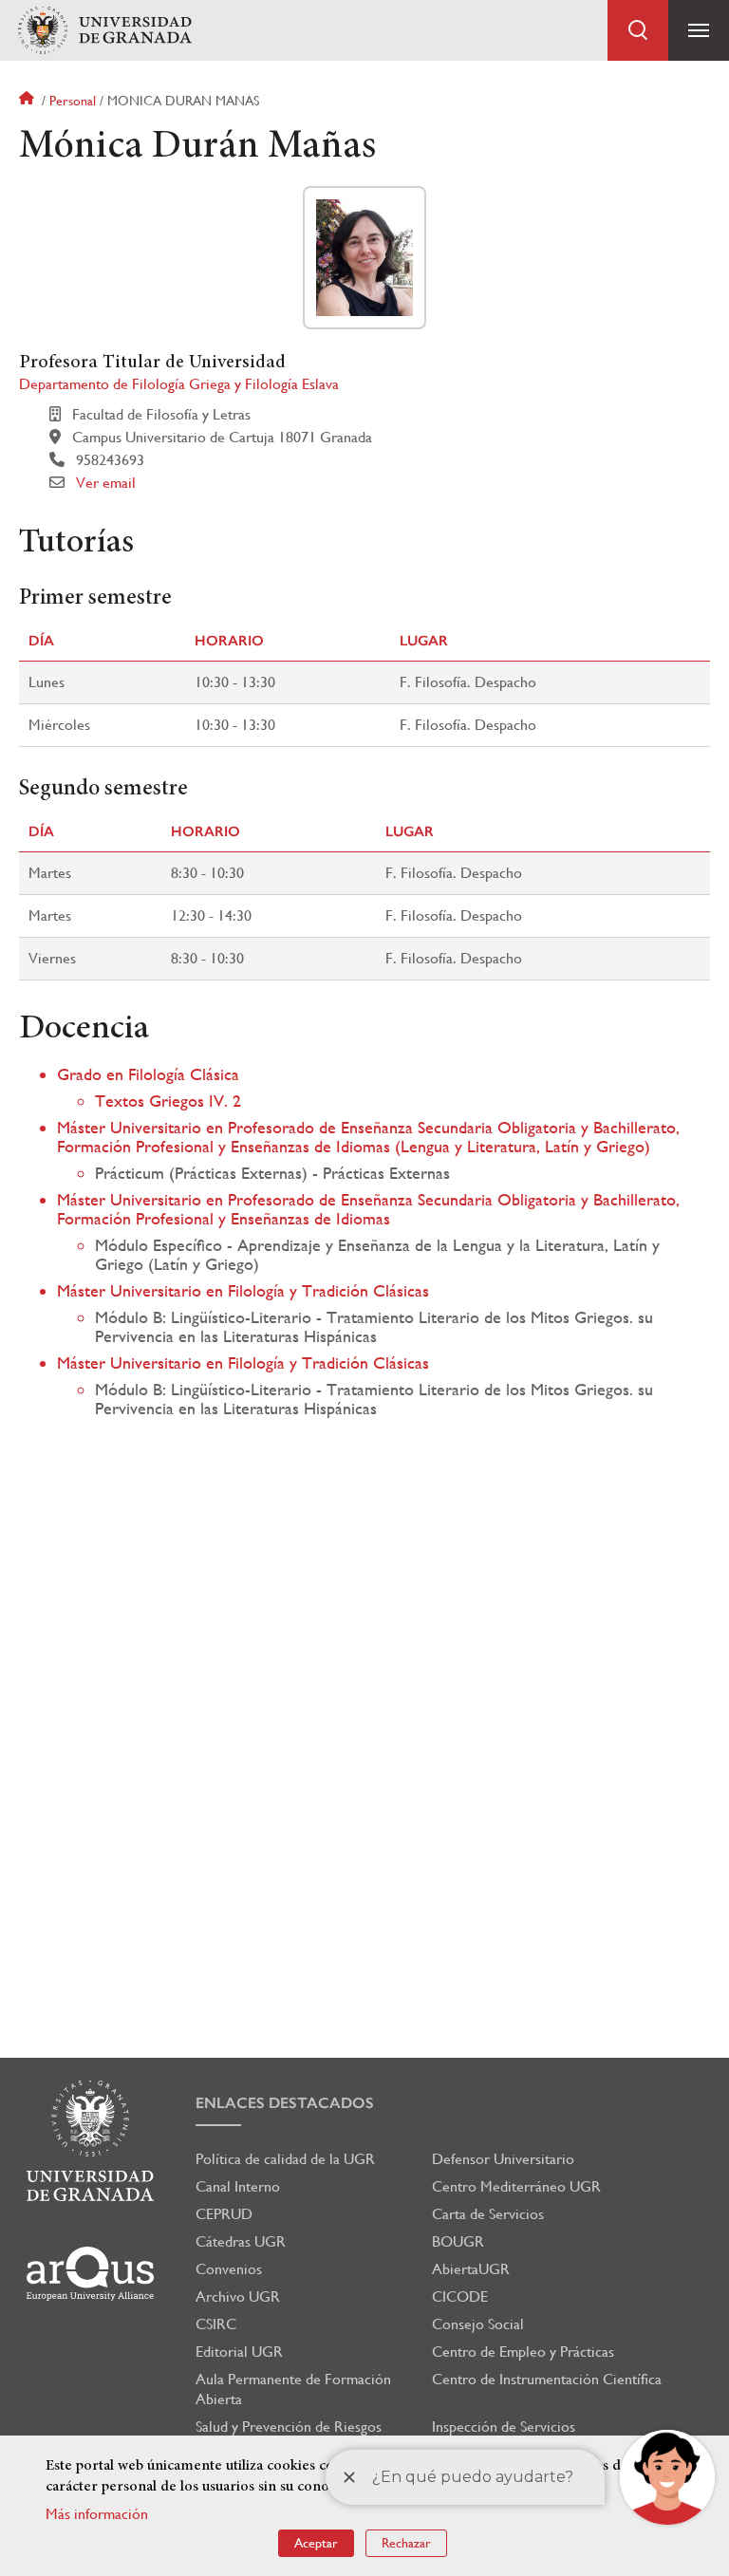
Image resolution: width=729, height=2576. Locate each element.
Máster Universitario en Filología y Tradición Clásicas (243, 1290)
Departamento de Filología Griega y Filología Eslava (179, 384)
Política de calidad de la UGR (285, 2159)
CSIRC (216, 2324)
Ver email (106, 483)
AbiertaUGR (471, 2269)
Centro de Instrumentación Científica (547, 2379)
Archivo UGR (238, 2296)
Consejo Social (478, 2324)
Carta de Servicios (488, 2214)
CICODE (460, 2296)
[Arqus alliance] (90, 2274)
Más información (97, 2514)
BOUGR (458, 2241)
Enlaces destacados (285, 2103)
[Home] (104, 31)
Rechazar (406, 2543)
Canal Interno (238, 2186)
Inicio (28, 101)
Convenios (229, 2269)
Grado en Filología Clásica (148, 1074)
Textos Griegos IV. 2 (168, 1101)
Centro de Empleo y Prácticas (523, 2352)
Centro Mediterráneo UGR (516, 2186)
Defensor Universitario (503, 2159)
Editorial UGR (239, 2352)
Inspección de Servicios (504, 2427)
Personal (73, 101)
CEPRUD (224, 2214)
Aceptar (316, 2543)
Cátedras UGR (241, 2241)
